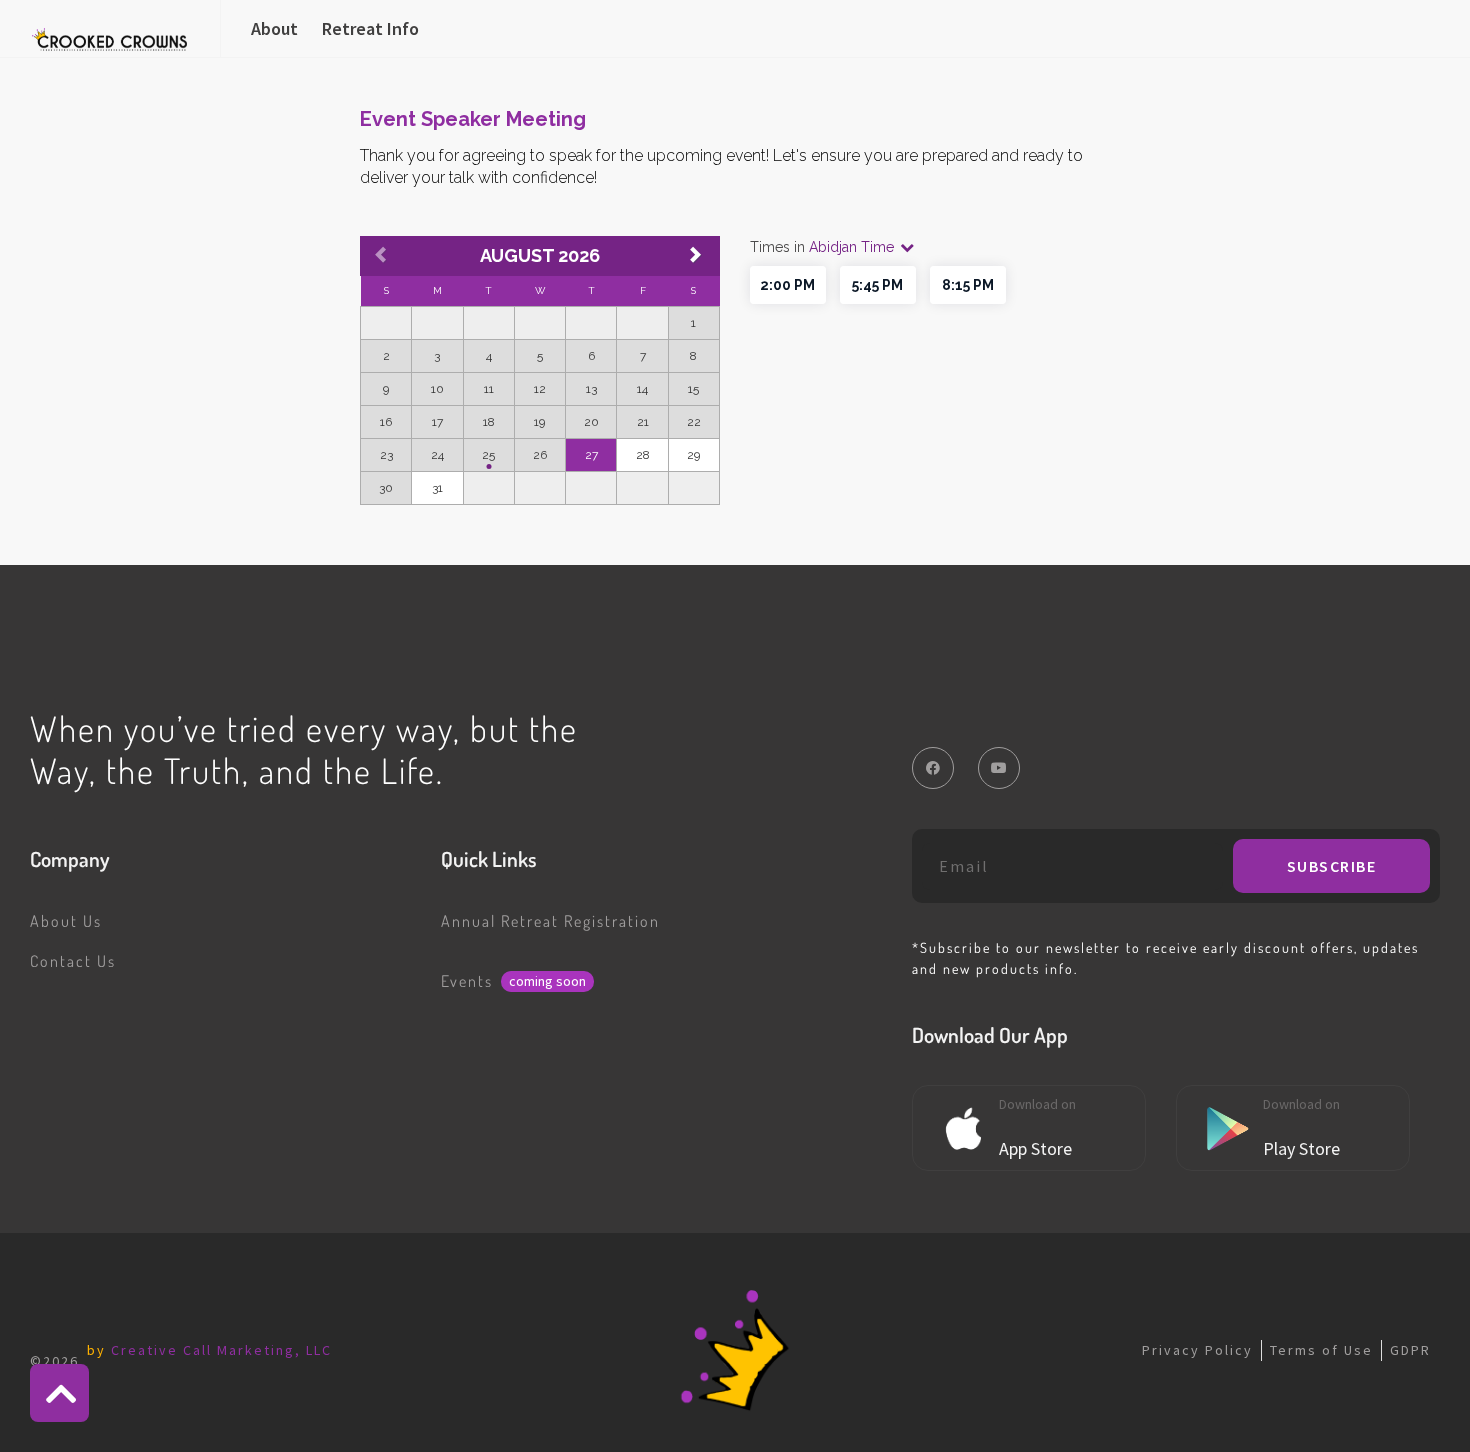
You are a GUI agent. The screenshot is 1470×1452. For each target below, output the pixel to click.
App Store (1035, 1148)
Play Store (1301, 1148)
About (274, 28)
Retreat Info (370, 28)
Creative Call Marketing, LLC (221, 1350)
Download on (1037, 1104)
